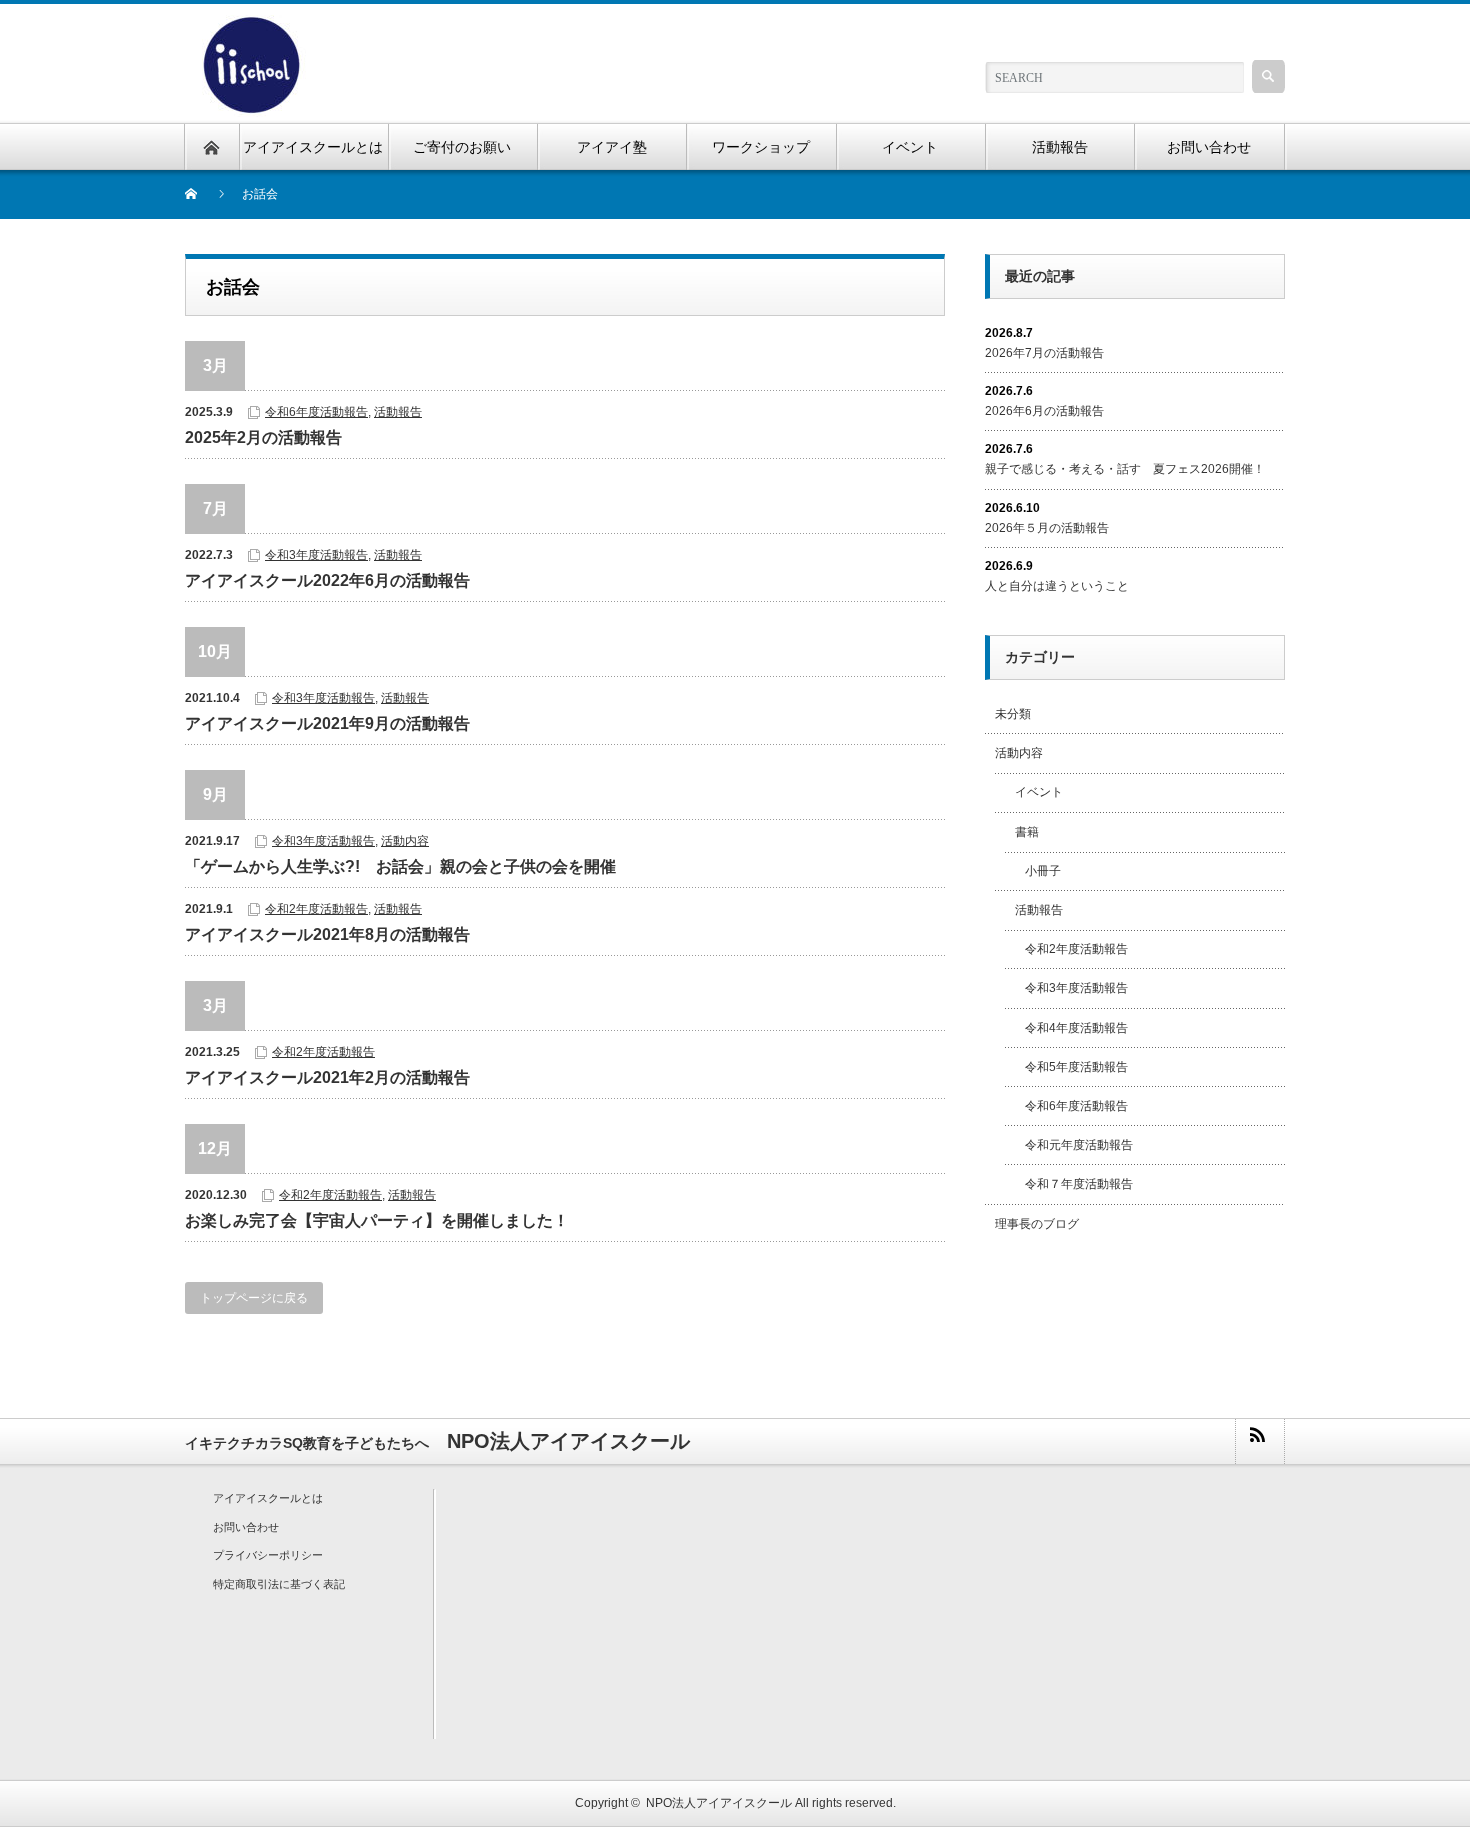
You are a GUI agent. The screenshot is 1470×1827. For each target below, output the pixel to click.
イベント (1039, 792)
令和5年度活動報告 (1076, 1067)
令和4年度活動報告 (1076, 1028)
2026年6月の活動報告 (1044, 411)
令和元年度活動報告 (1079, 1145)
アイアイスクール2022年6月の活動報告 (327, 580)
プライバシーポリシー (268, 1555)
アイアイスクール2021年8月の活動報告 (327, 934)
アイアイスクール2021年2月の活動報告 (327, 1077)
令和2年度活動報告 (316, 909)
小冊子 (1043, 871)
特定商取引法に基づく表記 (279, 1584)
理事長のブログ (1037, 1224)
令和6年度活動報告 (316, 412)
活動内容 (405, 841)
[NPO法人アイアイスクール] (250, 26)
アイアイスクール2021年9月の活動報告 (327, 723)
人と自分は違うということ (1057, 586)
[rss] (1259, 1441)
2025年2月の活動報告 (263, 437)
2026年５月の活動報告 (1047, 528)
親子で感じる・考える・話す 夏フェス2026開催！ (1125, 469)
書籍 (1027, 832)
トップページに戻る (254, 1298)
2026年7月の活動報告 (1044, 353)
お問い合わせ (246, 1527)
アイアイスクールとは (268, 1498)
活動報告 (398, 412)
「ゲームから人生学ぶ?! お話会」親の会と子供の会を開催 (400, 866)
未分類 (1013, 714)
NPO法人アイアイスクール (719, 1803)
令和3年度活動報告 (316, 555)
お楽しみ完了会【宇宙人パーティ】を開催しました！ (377, 1220)
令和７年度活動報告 (1079, 1184)
